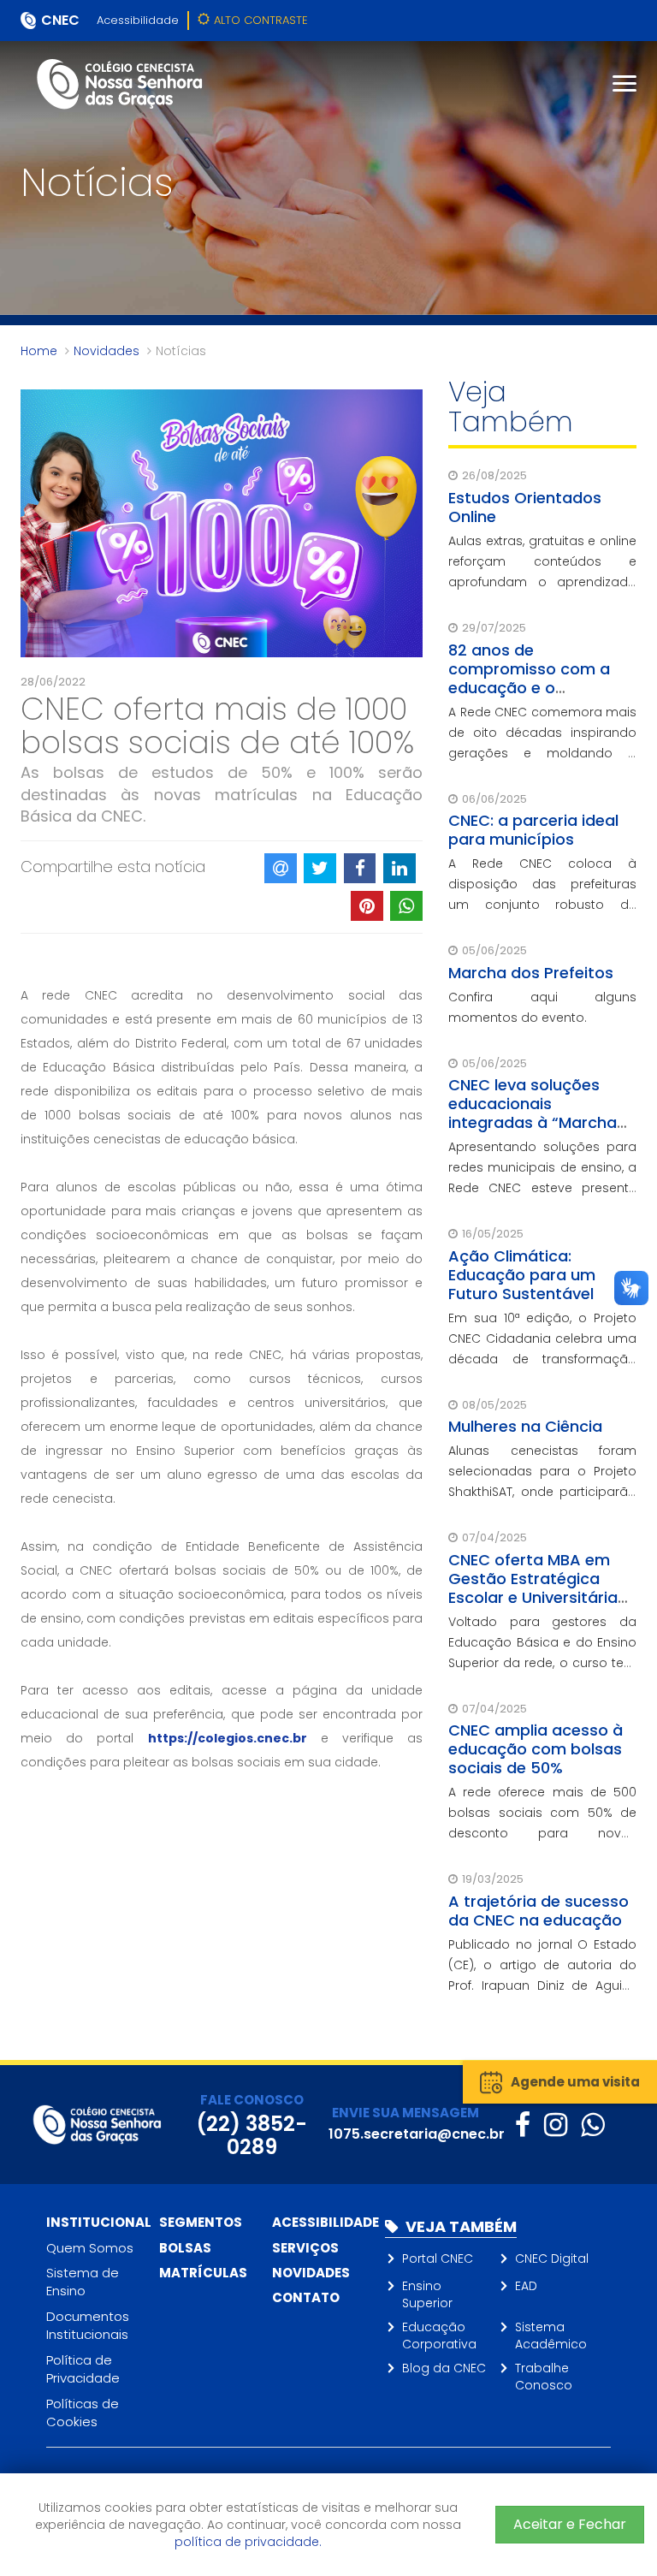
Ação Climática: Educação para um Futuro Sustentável (522, 1275)
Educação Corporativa (439, 2336)
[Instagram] (556, 2125)
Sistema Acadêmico (551, 2336)
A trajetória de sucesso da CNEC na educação (539, 1911)
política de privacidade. (248, 2542)
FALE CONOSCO (252, 2100)
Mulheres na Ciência (525, 1426)
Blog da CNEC (444, 2368)
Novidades (107, 351)
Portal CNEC (438, 2258)
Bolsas (185, 2248)
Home (39, 351)
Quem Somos (90, 2248)
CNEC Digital (552, 2258)
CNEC (60, 20)
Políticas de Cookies (83, 2413)
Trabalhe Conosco (544, 2377)
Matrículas (203, 2273)
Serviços (305, 2248)
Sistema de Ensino (83, 2282)
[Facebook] (523, 2125)
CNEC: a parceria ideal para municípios (533, 830)
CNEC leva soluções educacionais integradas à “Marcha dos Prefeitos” (533, 1113)
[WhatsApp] (592, 2125)
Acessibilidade (138, 20)
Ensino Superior (427, 2294)
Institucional (99, 2222)
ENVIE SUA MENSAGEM (405, 2113)
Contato (306, 2297)
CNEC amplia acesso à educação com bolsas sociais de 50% (536, 1749)
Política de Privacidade (83, 2369)
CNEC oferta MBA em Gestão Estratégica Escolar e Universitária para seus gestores (533, 1588)
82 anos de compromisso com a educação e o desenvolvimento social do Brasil (539, 688)
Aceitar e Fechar (570, 2524)
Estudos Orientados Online (525, 507)
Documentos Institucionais (88, 2325)
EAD (526, 2286)
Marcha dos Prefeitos (531, 973)
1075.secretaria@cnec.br (417, 2134)
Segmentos (201, 2222)
